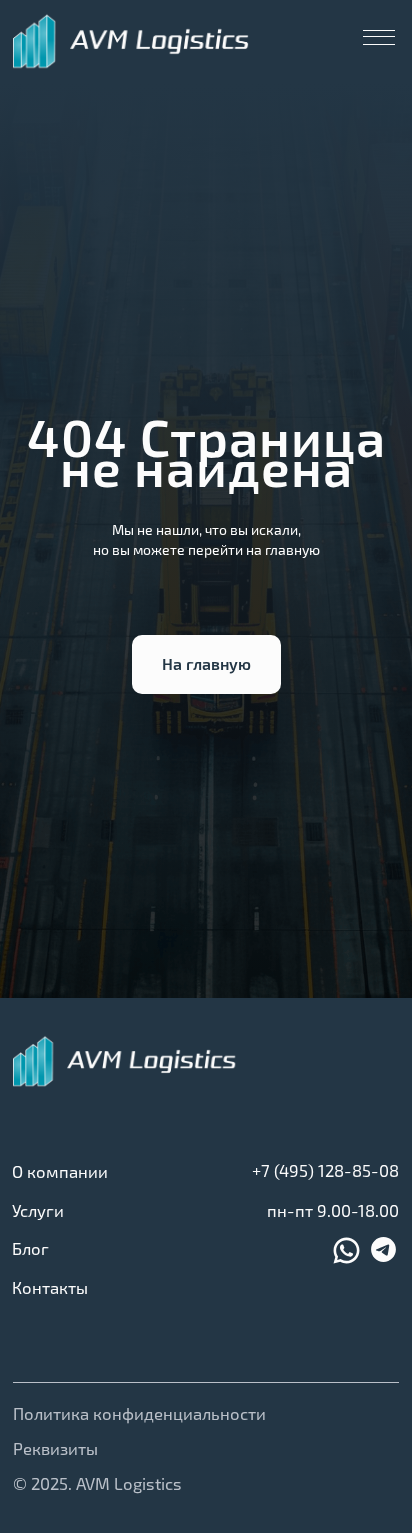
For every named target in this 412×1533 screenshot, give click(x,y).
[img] (132, 41)
